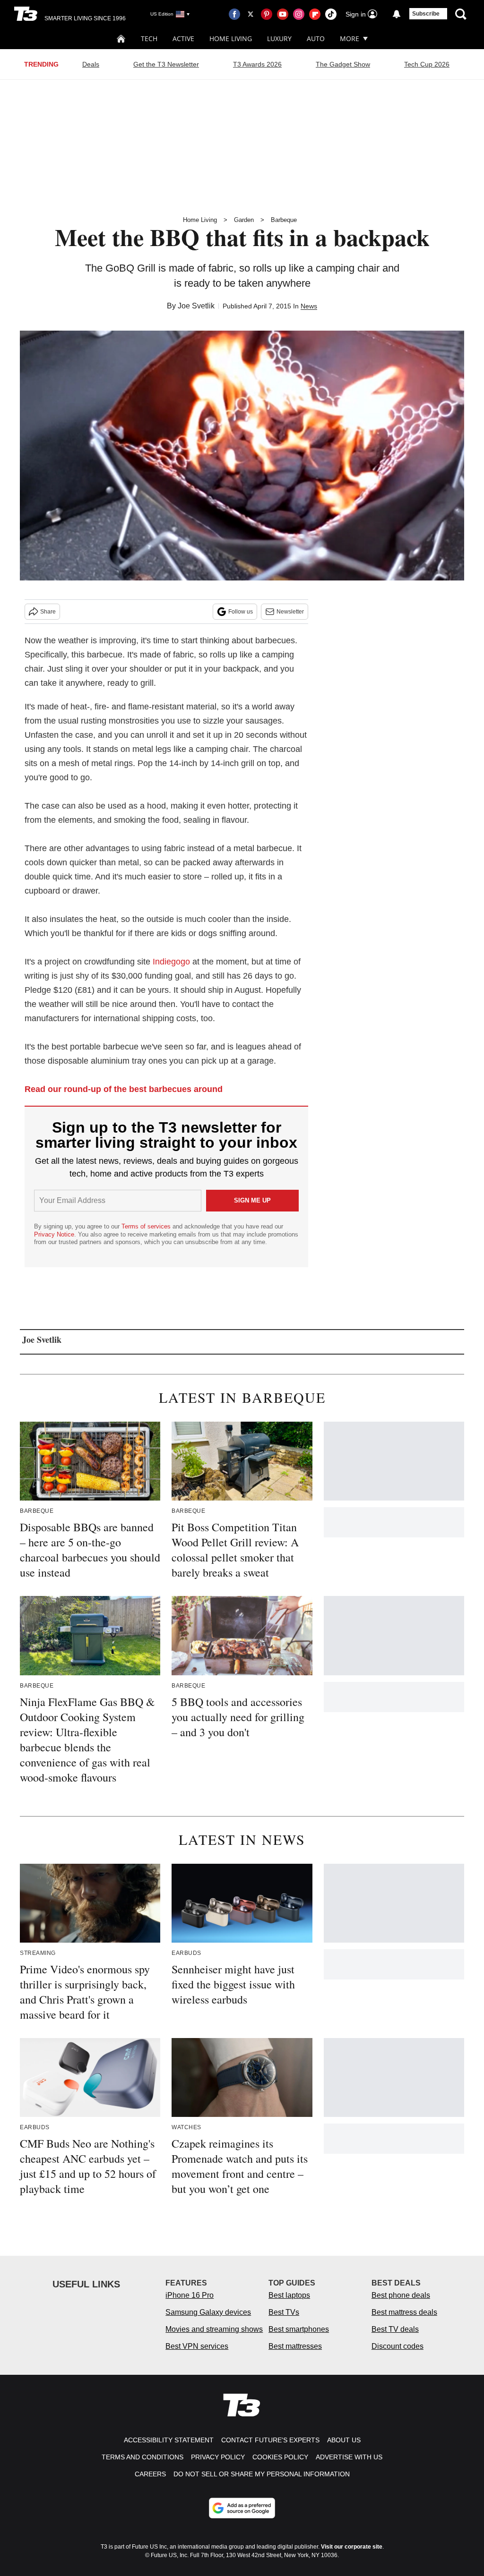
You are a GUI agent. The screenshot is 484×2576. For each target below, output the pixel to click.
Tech (149, 38)
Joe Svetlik (196, 306)
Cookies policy (280, 2457)
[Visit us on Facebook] (234, 14)
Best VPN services (197, 2346)
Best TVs (284, 2312)
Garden (244, 220)
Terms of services (147, 1226)
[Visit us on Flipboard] (315, 14)
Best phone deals (401, 2295)
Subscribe (426, 14)
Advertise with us (349, 2457)
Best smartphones (299, 2329)
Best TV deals (395, 2329)
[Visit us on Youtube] (283, 14)
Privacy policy (218, 2457)
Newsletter (290, 612)
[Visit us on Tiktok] (331, 14)
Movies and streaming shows (214, 2329)
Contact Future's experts (270, 2440)
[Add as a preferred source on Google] (242, 2508)
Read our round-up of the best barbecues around (124, 1089)
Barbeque (284, 220)
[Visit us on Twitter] (251, 14)
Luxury (279, 38)
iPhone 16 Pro (190, 2295)
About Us (344, 2440)
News (309, 306)
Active (183, 38)
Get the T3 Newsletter (166, 64)
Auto (316, 38)
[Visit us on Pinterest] (267, 14)
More (350, 38)
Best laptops (289, 2295)
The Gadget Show (343, 64)
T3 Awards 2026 (257, 64)
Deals (91, 64)
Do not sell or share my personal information (262, 2474)
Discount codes (398, 2346)
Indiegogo (171, 962)
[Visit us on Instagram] (299, 14)
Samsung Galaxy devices (208, 2312)
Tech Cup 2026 (427, 64)
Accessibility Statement (169, 2440)
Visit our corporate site (352, 2547)
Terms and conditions (143, 2457)
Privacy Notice (54, 1234)
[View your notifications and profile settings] (397, 14)
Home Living (231, 38)
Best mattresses (295, 2346)
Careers (150, 2474)
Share (48, 612)
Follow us (241, 612)
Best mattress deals (404, 2312)
